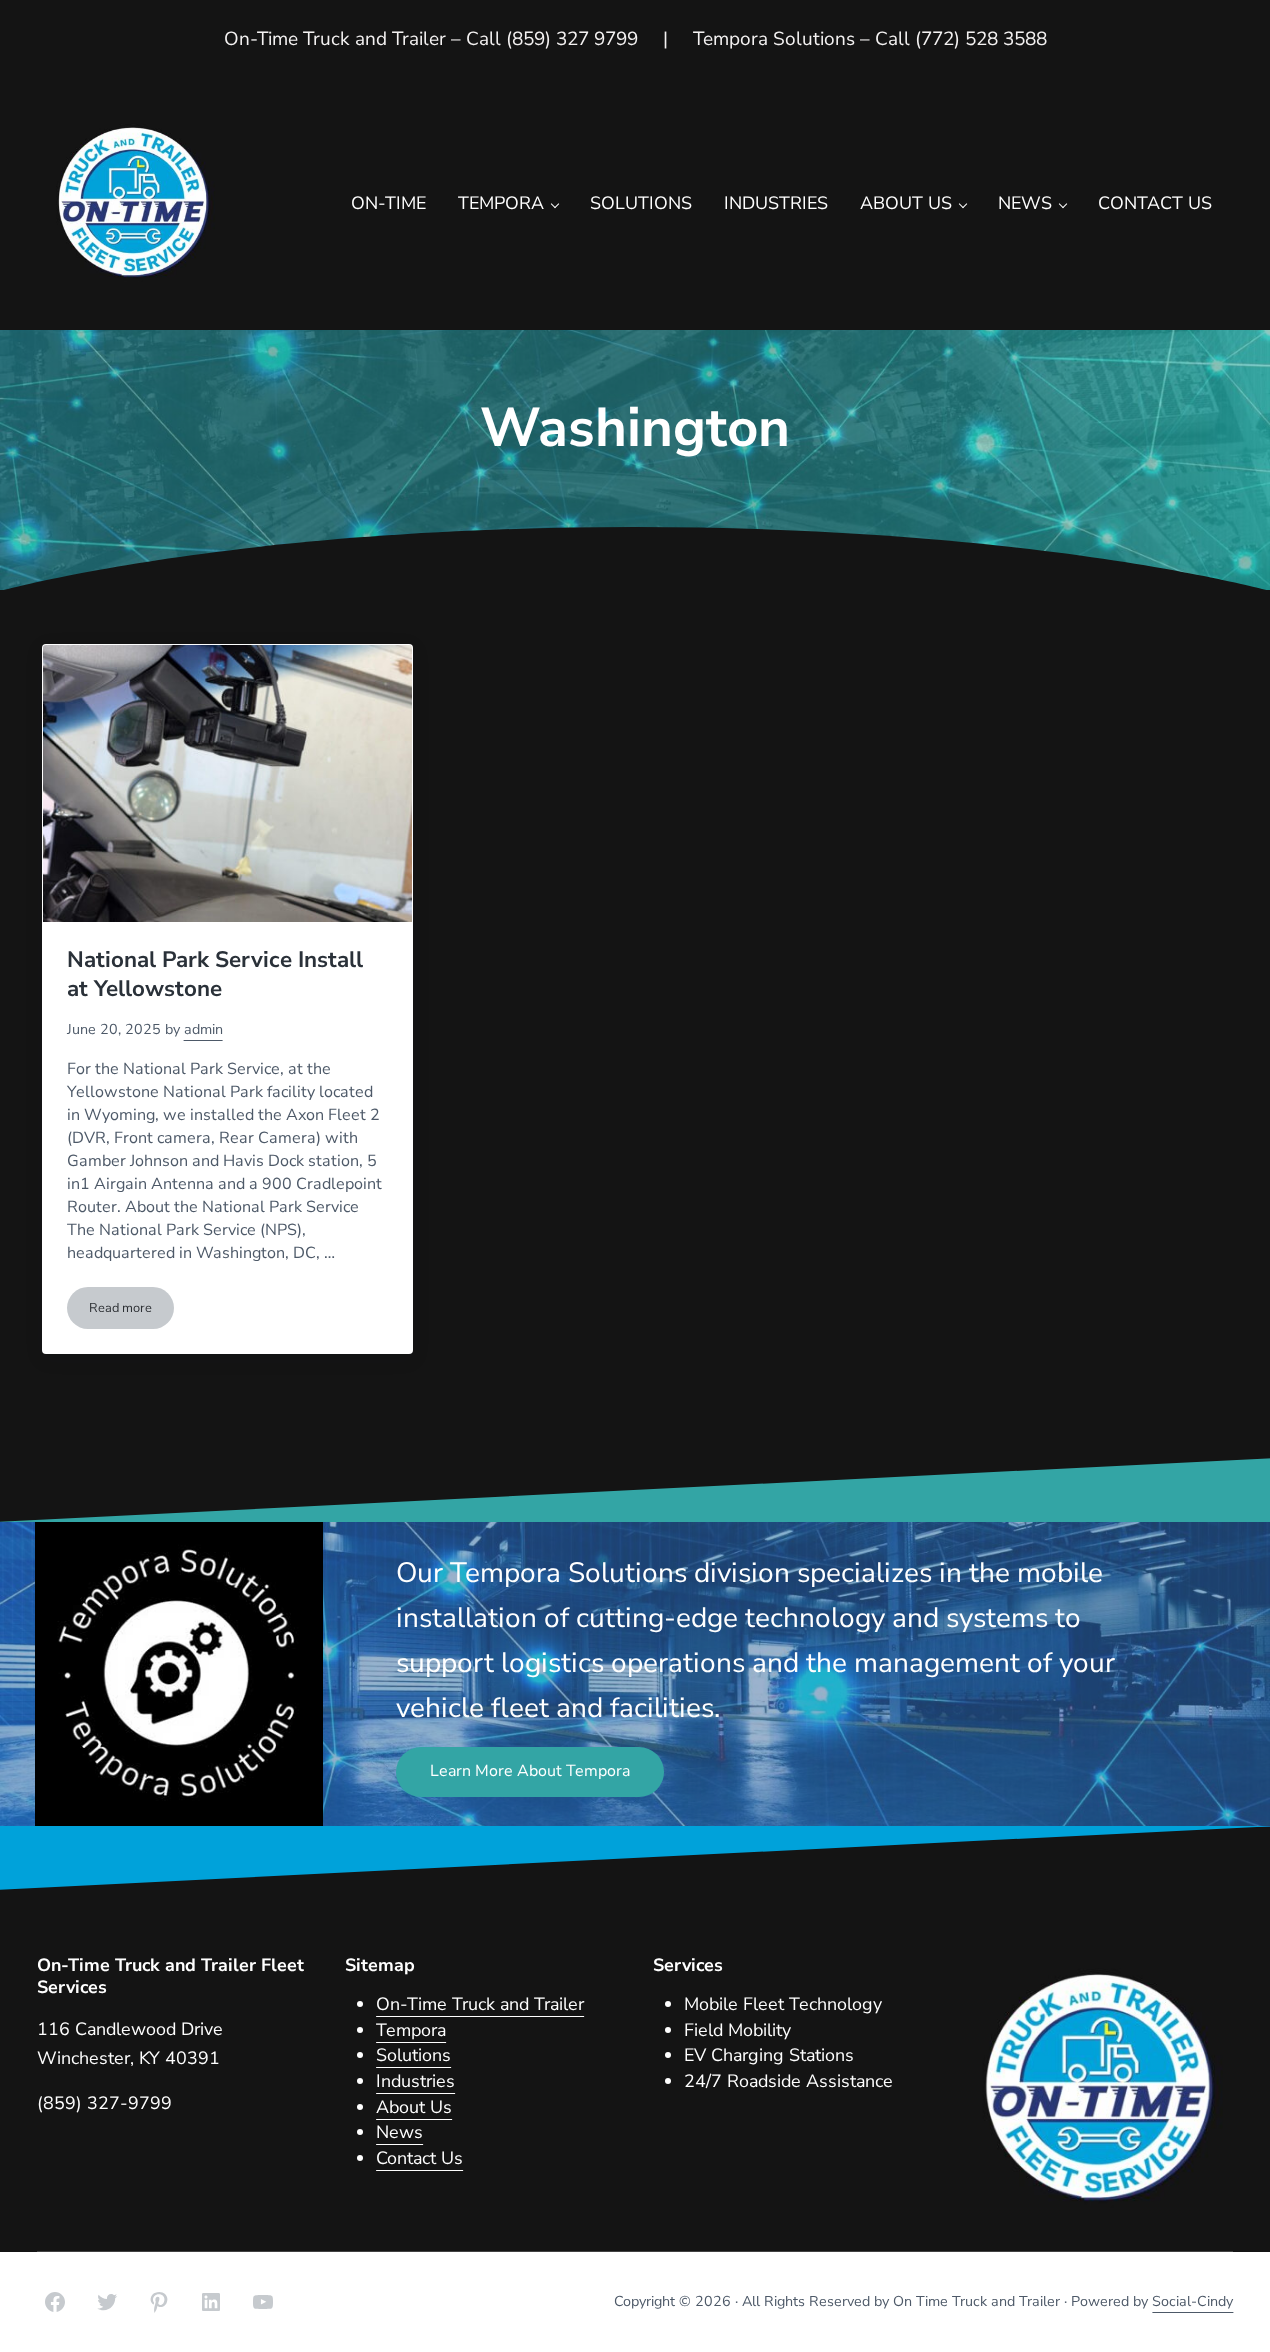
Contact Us (419, 2158)
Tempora (411, 2030)
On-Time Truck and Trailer (480, 2004)
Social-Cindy (1192, 2301)
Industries (415, 2081)
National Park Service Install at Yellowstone (215, 974)
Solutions (413, 2055)
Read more (131, 1311)
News (399, 2132)
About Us (414, 2107)
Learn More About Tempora (530, 1771)
